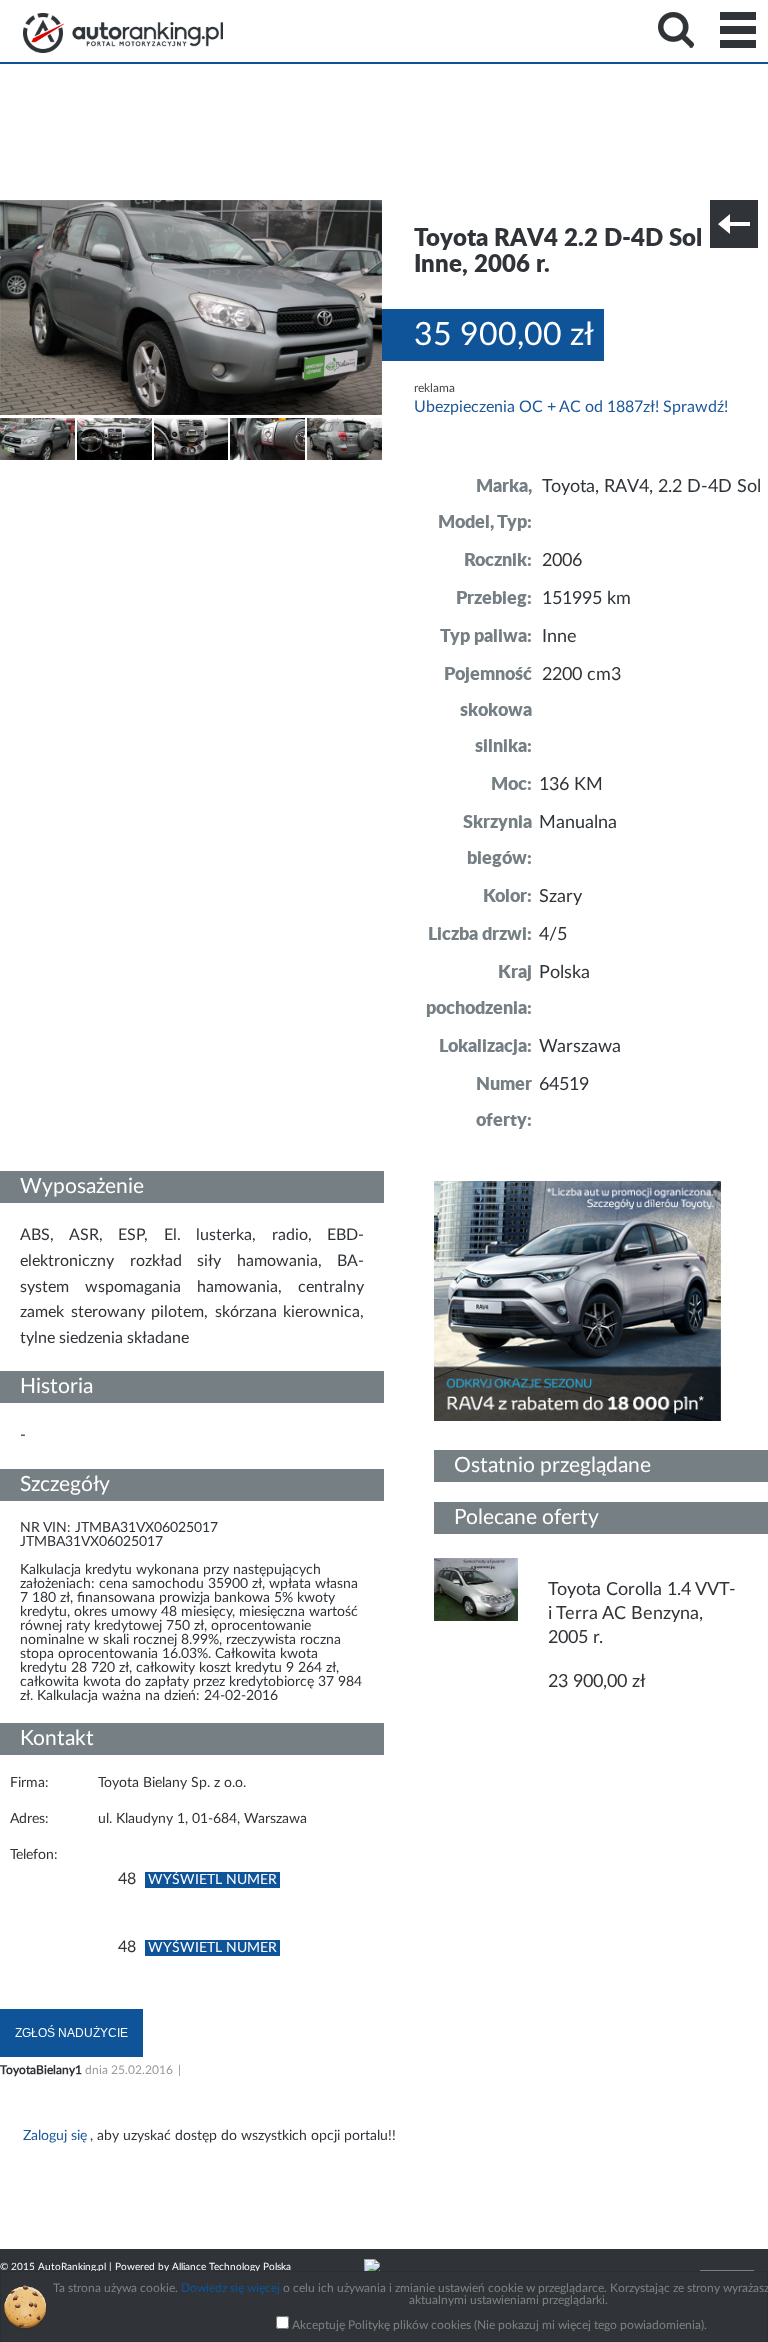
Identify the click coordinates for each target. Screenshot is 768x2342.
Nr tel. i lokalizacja (198, 474)
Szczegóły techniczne (68, 474)
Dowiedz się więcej (230, 2288)
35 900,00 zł (504, 335)
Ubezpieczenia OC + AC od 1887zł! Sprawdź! (571, 407)
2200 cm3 (581, 675)
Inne (559, 637)
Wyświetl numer (212, 1880)
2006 (562, 561)
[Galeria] (37, 456)
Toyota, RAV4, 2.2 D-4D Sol (651, 487)
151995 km (586, 599)
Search (676, 30)
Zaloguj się (55, 2136)
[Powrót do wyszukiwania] (734, 224)
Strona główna (123, 33)
